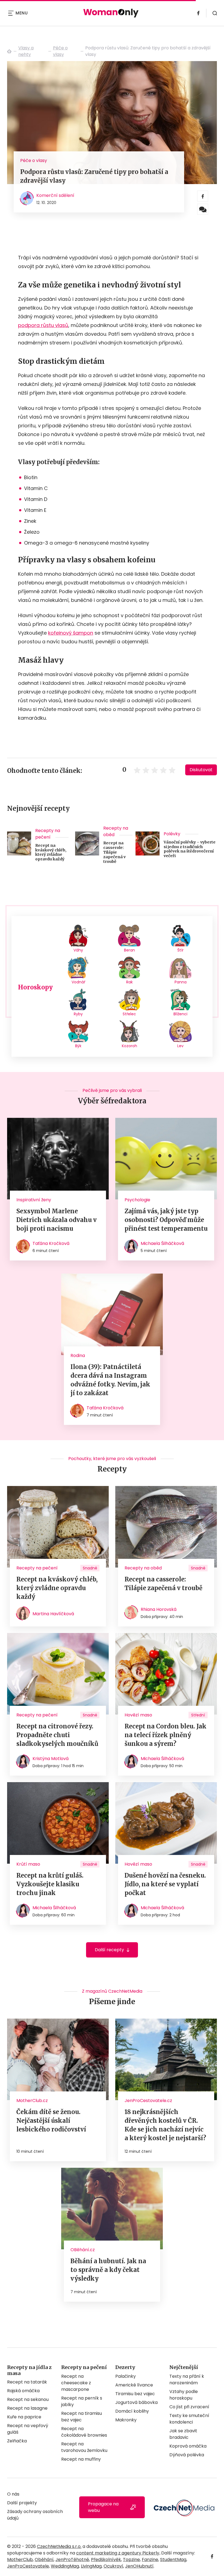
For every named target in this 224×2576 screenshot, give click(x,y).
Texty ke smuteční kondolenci (189, 2419)
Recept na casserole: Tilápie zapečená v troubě (114, 852)
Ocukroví (113, 2566)
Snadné (90, 1568)
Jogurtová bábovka (136, 2402)
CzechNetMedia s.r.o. (59, 2546)
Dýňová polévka (187, 2455)
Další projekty (22, 2503)
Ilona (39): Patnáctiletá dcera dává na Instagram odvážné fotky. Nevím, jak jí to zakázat (110, 1380)
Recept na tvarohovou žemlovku (84, 2447)
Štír (180, 950)
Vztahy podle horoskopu (184, 2395)
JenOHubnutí (139, 2566)
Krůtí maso (28, 1864)
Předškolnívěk (106, 2560)
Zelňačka (17, 2441)
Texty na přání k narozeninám (187, 2380)
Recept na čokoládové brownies (84, 2432)
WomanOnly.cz (9, 51)
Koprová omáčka (188, 2446)
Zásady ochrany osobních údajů (35, 2515)
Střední (198, 1715)
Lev (180, 1046)
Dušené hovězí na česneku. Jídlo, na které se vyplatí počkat (165, 1884)
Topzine (131, 2560)
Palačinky (126, 2376)
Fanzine (150, 2560)
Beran (129, 950)
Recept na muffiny (81, 2459)
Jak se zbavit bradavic (183, 2434)
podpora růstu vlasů (43, 325)
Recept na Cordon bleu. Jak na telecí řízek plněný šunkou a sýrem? (166, 1735)
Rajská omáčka (23, 2391)
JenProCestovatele (28, 2566)
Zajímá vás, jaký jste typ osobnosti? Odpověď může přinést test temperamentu (166, 1220)
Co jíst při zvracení (189, 2407)
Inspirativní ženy (34, 1200)
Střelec (129, 1014)
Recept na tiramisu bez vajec (82, 2417)
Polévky (172, 834)
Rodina (78, 1355)
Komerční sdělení (55, 195)
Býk (78, 1046)
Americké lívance (134, 2385)
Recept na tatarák (27, 2382)
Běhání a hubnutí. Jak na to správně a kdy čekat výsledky (108, 2270)
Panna (181, 982)
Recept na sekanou (28, 2399)
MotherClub (20, 2560)
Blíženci (180, 1014)
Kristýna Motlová (51, 1759)
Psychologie (137, 1200)
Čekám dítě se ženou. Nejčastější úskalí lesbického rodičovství (51, 2121)
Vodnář (78, 982)
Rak (129, 982)
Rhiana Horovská (159, 1609)
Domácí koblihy (132, 2411)
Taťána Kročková (51, 1243)
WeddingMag (65, 2566)
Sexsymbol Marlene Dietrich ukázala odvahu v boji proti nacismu (57, 1220)
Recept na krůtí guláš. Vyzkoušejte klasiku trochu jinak (50, 1884)
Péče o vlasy (60, 51)
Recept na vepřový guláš (28, 2429)
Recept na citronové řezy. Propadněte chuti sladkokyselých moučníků (57, 1735)
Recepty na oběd (116, 831)
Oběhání (44, 2560)
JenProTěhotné (72, 2560)
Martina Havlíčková (53, 1614)
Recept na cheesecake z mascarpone (76, 2383)
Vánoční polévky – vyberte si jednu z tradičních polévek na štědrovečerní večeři (190, 849)
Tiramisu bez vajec (135, 2394)
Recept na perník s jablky (82, 2401)
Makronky (126, 2420)
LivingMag (91, 2566)
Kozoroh (129, 1046)
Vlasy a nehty (26, 51)
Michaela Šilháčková (162, 1243)
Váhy (78, 950)
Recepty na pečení (48, 834)
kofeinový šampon (71, 633)
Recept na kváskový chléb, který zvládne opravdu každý (51, 852)
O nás (13, 2494)
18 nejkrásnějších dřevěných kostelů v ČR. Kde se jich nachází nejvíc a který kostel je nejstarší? (165, 2125)
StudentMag (173, 2560)
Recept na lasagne (27, 2408)
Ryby (78, 1014)
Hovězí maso (138, 1715)
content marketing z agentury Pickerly (118, 2553)
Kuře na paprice (24, 2417)
